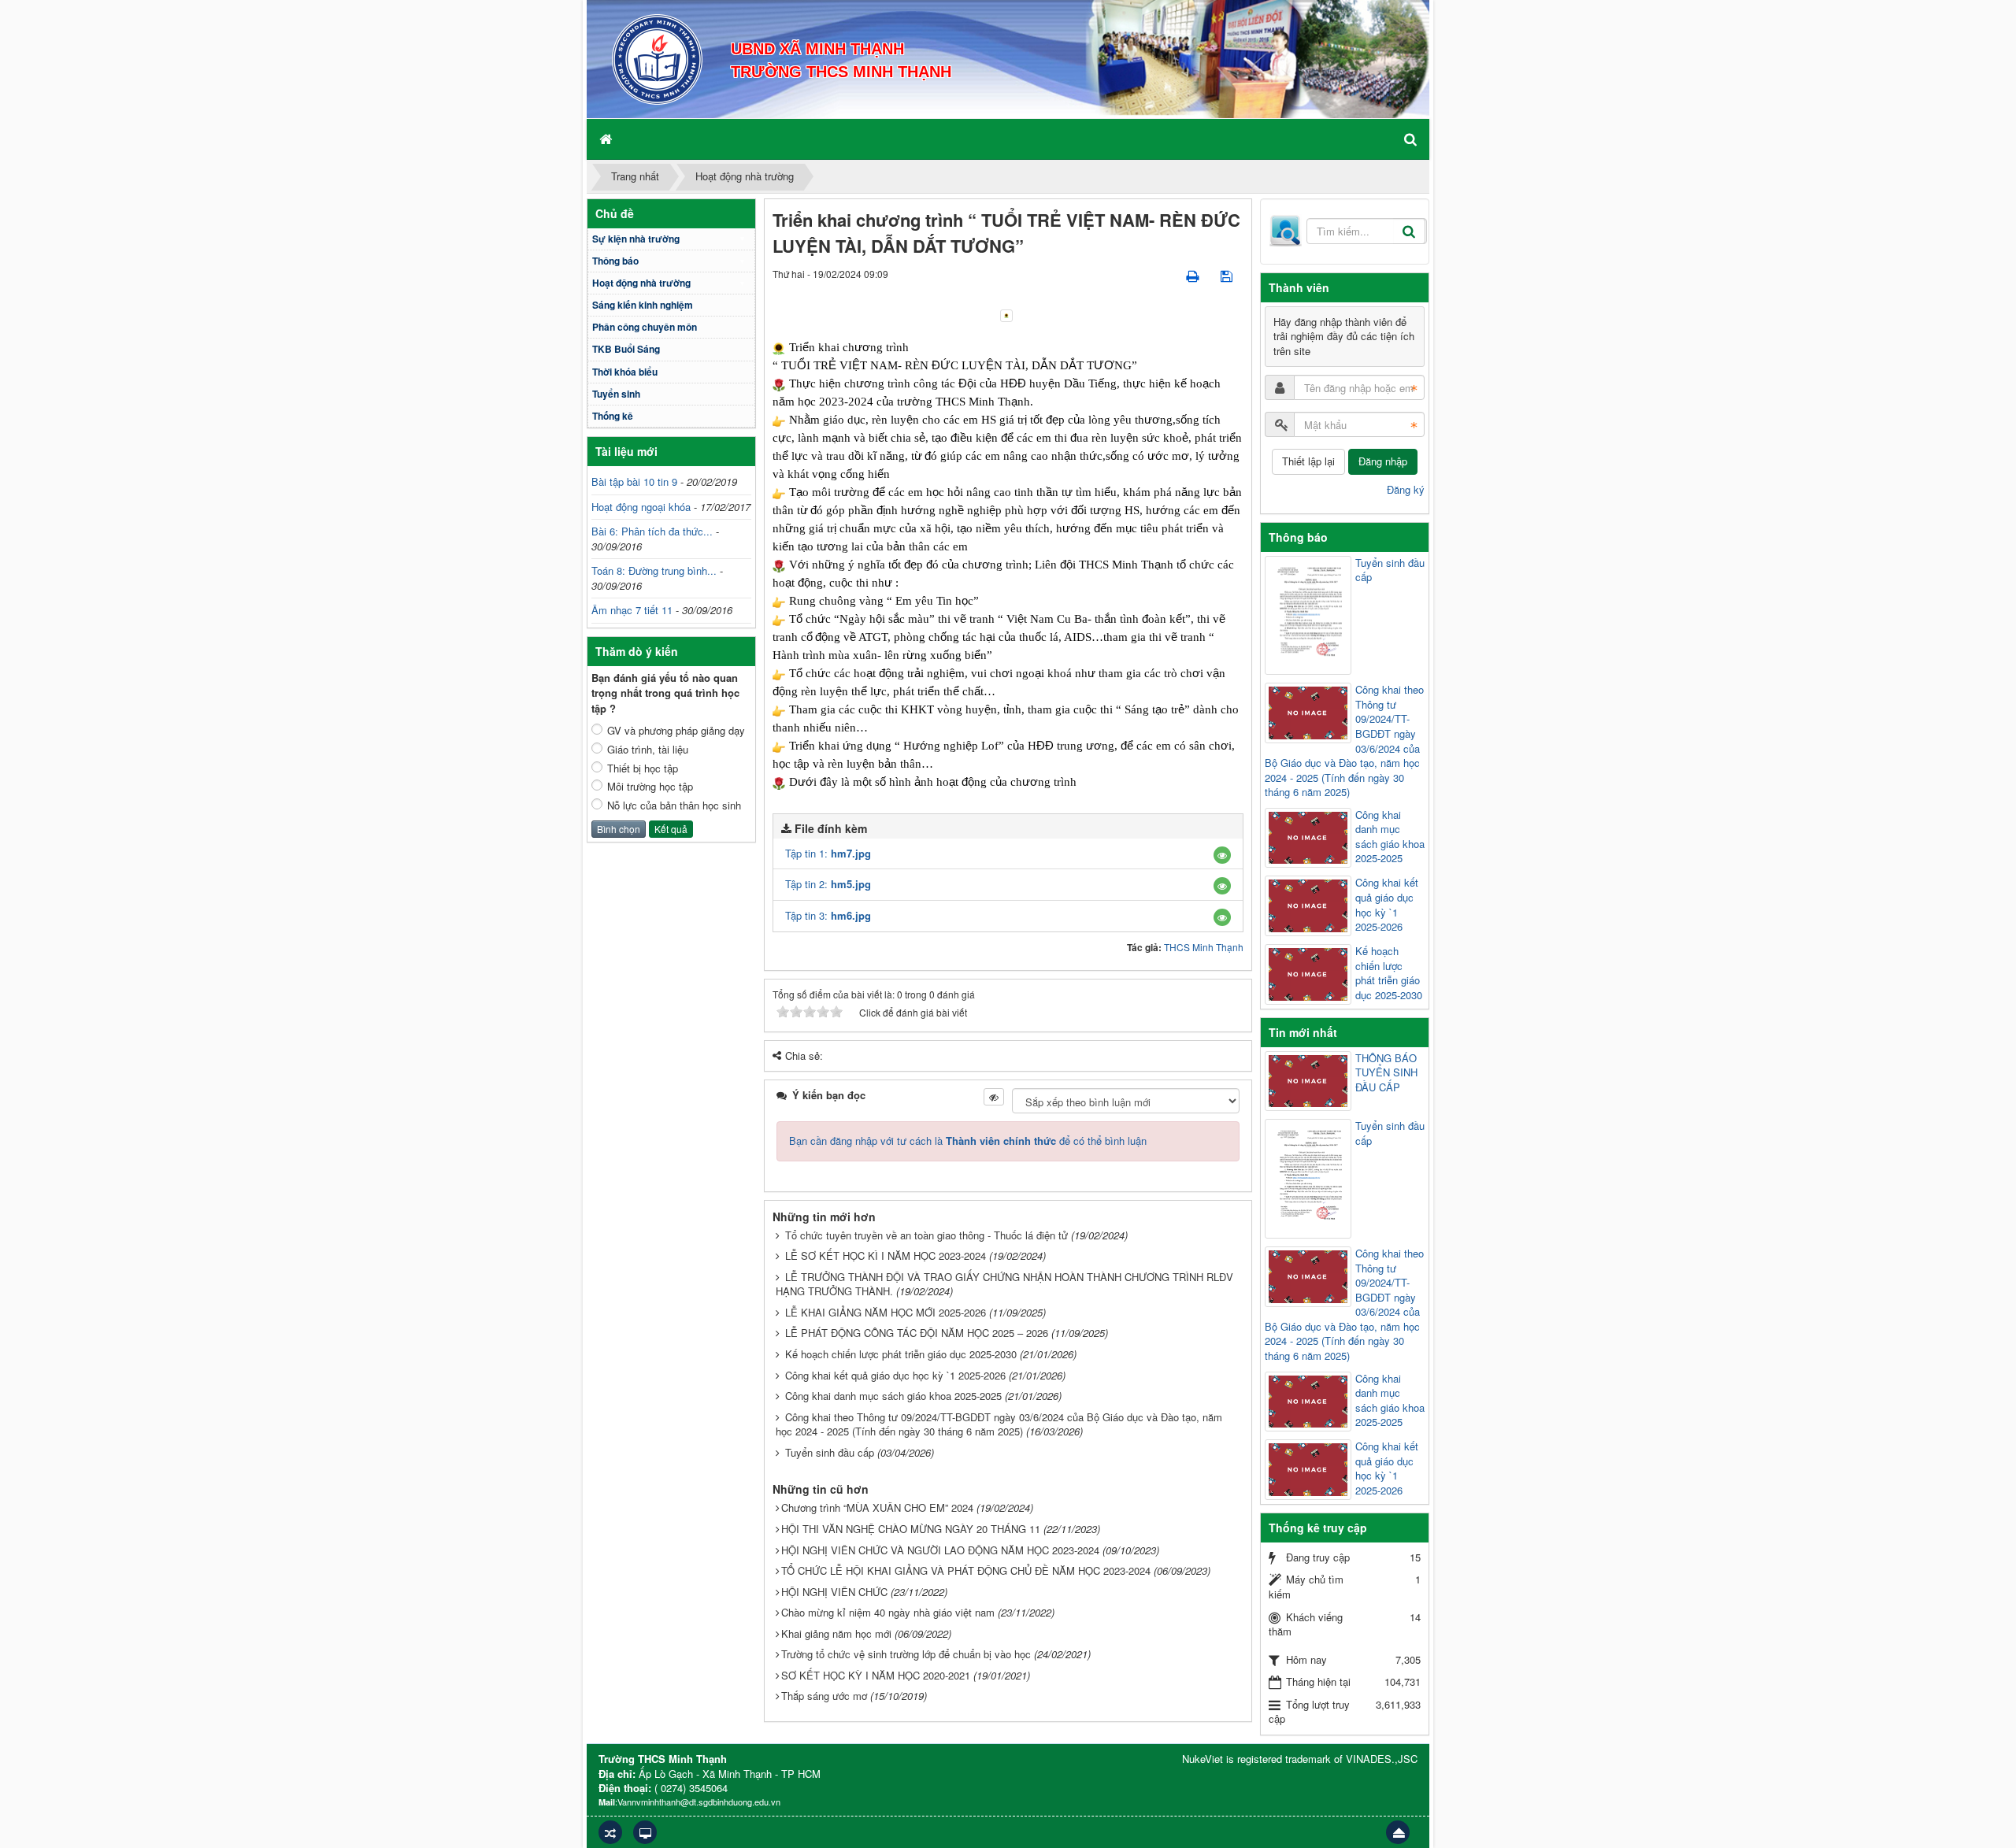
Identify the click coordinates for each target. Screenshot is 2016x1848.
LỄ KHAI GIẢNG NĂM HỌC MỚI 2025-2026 (886, 1312)
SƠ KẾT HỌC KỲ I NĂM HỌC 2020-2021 (876, 1675)
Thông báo (615, 261)
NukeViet (1203, 1759)
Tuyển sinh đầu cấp (830, 1452)
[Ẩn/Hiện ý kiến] (994, 1097)
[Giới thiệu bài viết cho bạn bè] (1165, 275)
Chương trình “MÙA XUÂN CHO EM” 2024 (877, 1507)
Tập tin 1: (828, 853)
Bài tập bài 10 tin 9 (634, 481)
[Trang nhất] (607, 139)
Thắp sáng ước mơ (824, 1696)
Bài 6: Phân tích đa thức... (652, 531)
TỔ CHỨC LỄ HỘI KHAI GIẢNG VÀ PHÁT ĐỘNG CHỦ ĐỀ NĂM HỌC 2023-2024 (966, 1570)
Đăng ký (1406, 489)
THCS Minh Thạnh (1204, 947)
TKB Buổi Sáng (626, 349)
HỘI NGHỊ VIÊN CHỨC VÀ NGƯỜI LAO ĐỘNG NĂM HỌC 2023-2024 (940, 1550)
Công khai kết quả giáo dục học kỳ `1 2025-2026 (895, 1375)
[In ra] (1194, 275)
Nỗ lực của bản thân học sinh (674, 805)
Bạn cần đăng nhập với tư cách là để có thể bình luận (968, 1141)
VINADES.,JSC (1382, 1759)
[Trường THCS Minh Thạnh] (657, 58)
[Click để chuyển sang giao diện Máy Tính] (645, 1832)
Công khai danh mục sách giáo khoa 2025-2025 (893, 1396)
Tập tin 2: (828, 884)
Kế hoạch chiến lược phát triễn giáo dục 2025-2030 (901, 1354)
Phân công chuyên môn (645, 327)
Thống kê (613, 416)
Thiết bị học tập (643, 768)
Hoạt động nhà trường (641, 283)
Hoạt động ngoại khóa (641, 507)
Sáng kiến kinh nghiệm (643, 305)
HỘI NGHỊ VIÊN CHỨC (834, 1592)
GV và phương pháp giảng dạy (676, 731)
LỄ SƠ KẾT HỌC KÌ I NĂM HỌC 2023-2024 (886, 1255)
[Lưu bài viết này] (1228, 275)
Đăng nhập (1383, 461)
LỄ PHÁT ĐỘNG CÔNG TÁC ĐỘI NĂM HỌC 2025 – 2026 (917, 1333)
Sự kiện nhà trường (636, 239)
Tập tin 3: (828, 915)
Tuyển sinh (616, 394)
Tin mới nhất (1303, 1032)
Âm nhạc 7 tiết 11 (632, 610)
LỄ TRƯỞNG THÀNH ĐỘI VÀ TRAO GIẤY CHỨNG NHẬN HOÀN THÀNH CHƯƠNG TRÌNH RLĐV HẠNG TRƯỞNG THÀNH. (1004, 1284)
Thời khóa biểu (625, 372)
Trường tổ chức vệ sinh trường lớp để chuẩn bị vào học (906, 1654)
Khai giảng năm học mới (836, 1633)
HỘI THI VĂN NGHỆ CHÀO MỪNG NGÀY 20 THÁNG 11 (911, 1529)
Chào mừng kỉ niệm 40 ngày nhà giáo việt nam (888, 1612)
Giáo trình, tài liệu (648, 750)
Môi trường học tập (650, 787)
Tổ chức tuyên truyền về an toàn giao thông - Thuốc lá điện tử (926, 1235)
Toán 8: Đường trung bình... (654, 570)
